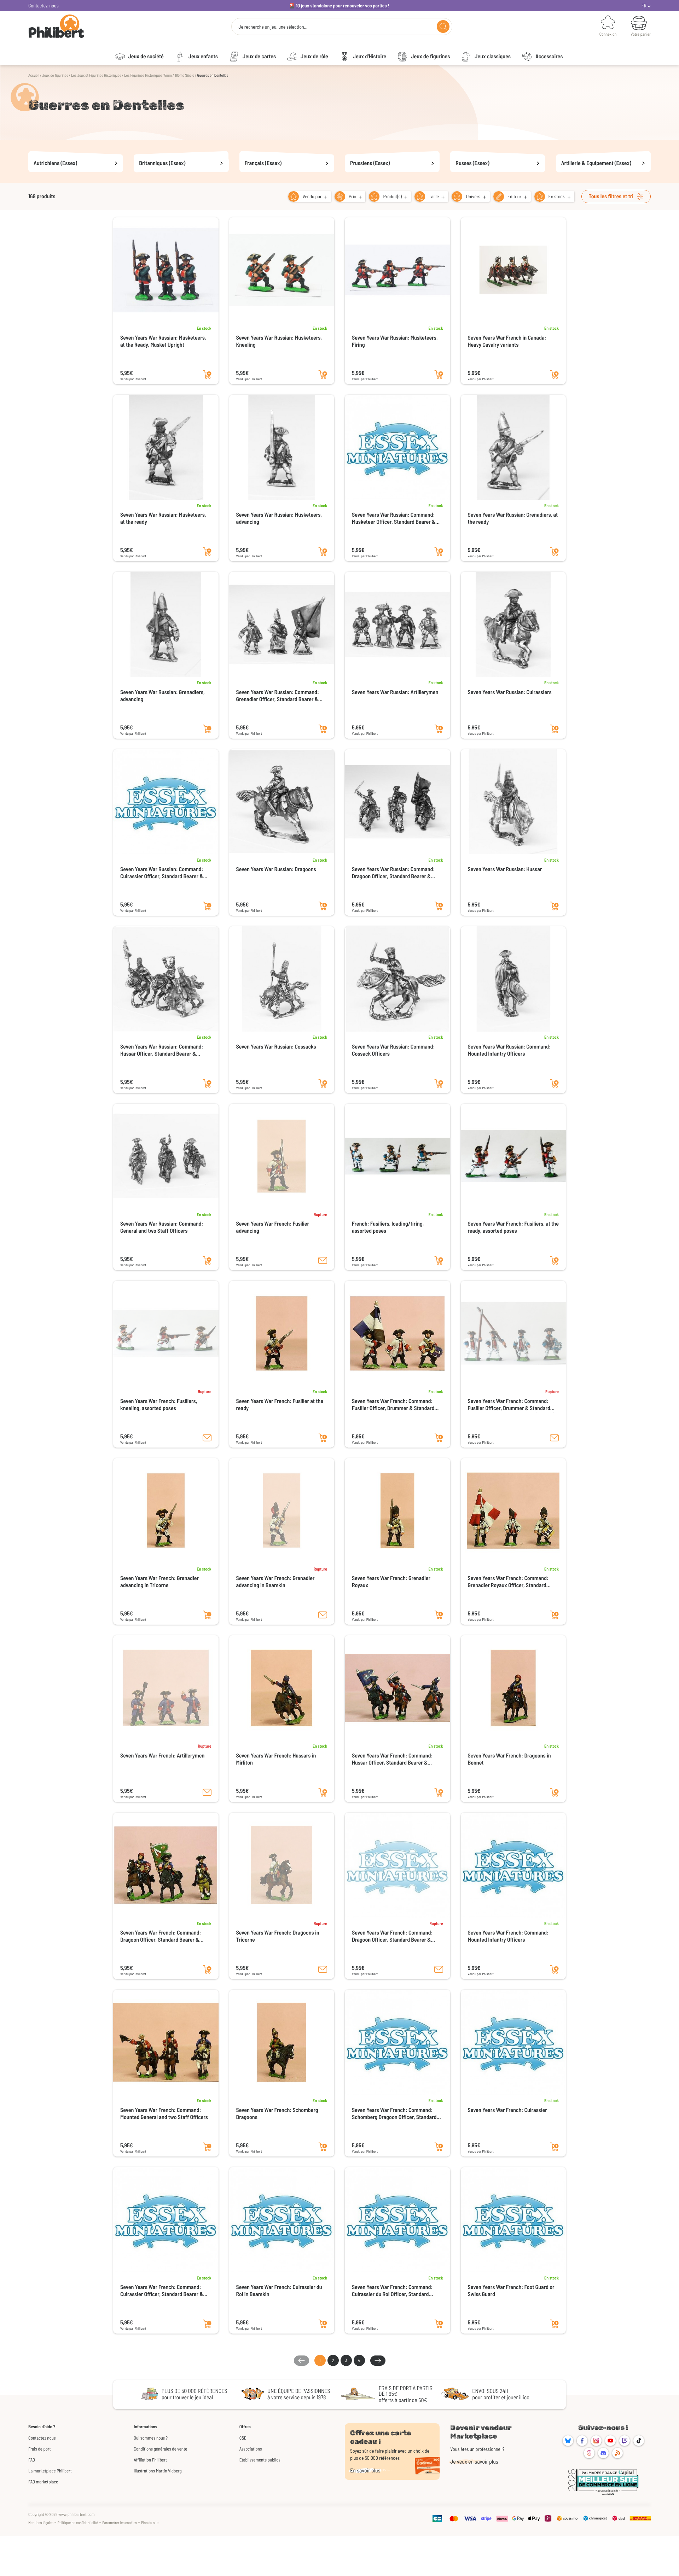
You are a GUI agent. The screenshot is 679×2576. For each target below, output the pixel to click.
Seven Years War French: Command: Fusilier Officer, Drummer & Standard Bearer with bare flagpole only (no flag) (511, 1405)
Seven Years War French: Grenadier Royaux (391, 1582)
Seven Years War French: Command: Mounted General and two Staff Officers (164, 2114)
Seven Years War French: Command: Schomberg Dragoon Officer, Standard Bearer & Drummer (394, 2114)
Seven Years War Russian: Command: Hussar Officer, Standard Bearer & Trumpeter (162, 1050)
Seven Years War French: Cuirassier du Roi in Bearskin (279, 2291)
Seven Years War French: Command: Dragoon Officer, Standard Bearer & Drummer (392, 1936)
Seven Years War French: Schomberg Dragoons (277, 2114)
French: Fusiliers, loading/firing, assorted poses (388, 1227)
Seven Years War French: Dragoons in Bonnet (509, 1759)
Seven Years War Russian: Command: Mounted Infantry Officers (509, 1050)
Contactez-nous (43, 5)
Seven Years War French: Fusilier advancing (273, 1227)
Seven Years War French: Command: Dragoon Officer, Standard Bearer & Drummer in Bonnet (161, 1936)
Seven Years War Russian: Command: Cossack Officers (393, 1050)
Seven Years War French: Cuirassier (507, 2110)
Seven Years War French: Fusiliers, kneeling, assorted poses (159, 1405)
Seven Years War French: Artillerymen (162, 1756)
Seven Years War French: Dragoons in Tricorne (278, 1936)
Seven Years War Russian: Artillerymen (395, 692)
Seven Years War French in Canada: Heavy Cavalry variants (507, 341)
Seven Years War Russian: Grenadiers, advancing (163, 696)
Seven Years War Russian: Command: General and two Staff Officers (162, 1227)
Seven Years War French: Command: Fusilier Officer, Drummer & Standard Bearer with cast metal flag (393, 1405)
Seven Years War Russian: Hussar (505, 869)
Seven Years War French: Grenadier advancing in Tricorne (159, 1582)
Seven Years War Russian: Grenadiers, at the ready (513, 518)
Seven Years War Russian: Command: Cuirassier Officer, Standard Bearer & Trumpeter (162, 873)
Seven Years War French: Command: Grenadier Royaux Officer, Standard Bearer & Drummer (508, 1582)
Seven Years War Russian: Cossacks (276, 1047)
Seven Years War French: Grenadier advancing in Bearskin (275, 1582)
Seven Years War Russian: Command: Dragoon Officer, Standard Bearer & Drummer (393, 873)
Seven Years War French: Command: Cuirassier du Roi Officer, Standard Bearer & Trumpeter (392, 2291)
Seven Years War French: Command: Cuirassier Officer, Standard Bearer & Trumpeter (162, 2291)
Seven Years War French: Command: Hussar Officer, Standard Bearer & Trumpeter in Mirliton (392, 1759)
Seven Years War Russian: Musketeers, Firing (395, 341)
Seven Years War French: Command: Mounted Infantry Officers (508, 1936)
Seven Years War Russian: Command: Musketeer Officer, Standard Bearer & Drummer (394, 518)
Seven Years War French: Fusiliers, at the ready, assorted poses (513, 1227)
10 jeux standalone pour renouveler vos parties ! (343, 5)
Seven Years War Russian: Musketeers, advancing (279, 518)
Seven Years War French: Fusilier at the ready (280, 1405)
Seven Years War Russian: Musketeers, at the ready (163, 518)
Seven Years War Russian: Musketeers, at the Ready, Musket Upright (163, 341)
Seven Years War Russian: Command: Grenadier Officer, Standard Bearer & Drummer (278, 696)
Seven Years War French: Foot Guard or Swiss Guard (511, 2291)
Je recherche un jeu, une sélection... (273, 27)
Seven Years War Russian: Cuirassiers (510, 692)
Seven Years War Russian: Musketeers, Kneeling (279, 341)
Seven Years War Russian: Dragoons (276, 869)
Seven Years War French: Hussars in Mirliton (276, 1759)
